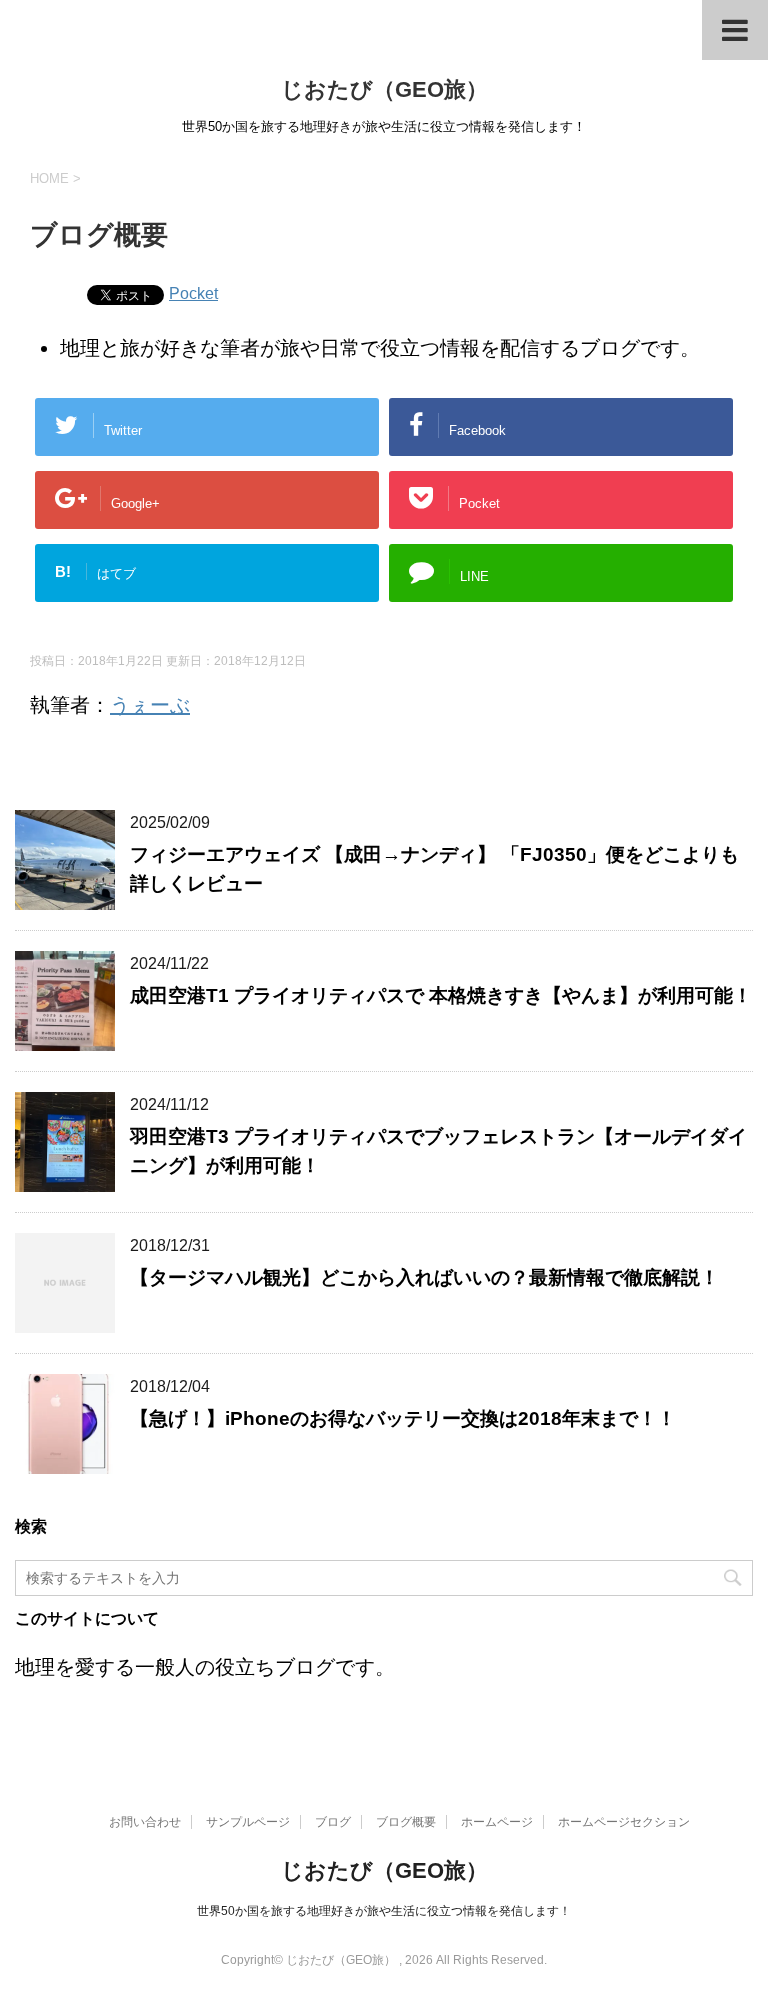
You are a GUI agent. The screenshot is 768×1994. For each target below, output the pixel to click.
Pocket (193, 293)
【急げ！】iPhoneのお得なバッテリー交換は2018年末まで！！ (403, 1418)
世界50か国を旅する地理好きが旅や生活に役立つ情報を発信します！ (384, 1911)
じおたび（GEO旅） (384, 89)
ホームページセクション (624, 1822)
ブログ (333, 1822)
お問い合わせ (145, 1822)
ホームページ (497, 1822)
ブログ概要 (406, 1822)
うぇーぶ (150, 705)
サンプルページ (248, 1822)
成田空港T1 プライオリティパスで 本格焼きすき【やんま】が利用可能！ (441, 995)
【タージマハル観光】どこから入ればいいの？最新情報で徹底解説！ (424, 1277)
